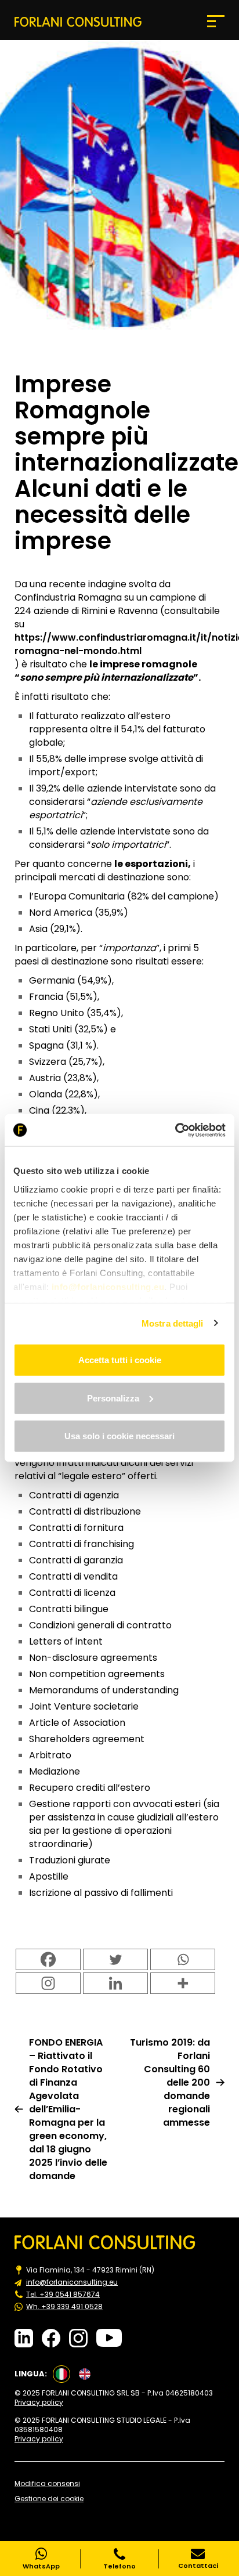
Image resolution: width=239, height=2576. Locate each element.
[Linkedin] (115, 1983)
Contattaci (198, 2565)
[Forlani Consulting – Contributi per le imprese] (78, 21)
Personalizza (113, 1398)
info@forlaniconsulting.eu (72, 2282)
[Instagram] (48, 1983)
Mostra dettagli (173, 1323)
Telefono (119, 2566)
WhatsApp (41, 2566)
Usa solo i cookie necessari (119, 1436)
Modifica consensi (47, 2484)
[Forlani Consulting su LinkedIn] (24, 2338)
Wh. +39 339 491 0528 (64, 2307)
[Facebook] (48, 1959)
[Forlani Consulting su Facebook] (51, 2338)
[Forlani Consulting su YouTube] (109, 2338)
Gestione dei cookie (49, 2499)
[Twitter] (115, 1959)
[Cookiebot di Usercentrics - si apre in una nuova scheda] (175, 1130)
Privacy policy (39, 2402)
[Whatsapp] (183, 1959)
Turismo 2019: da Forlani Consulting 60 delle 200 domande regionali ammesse (170, 2082)
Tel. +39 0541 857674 (63, 2295)
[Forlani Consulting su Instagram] (78, 2338)
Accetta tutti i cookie (120, 1360)
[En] (85, 2374)
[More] (183, 1983)
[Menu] (216, 21)
